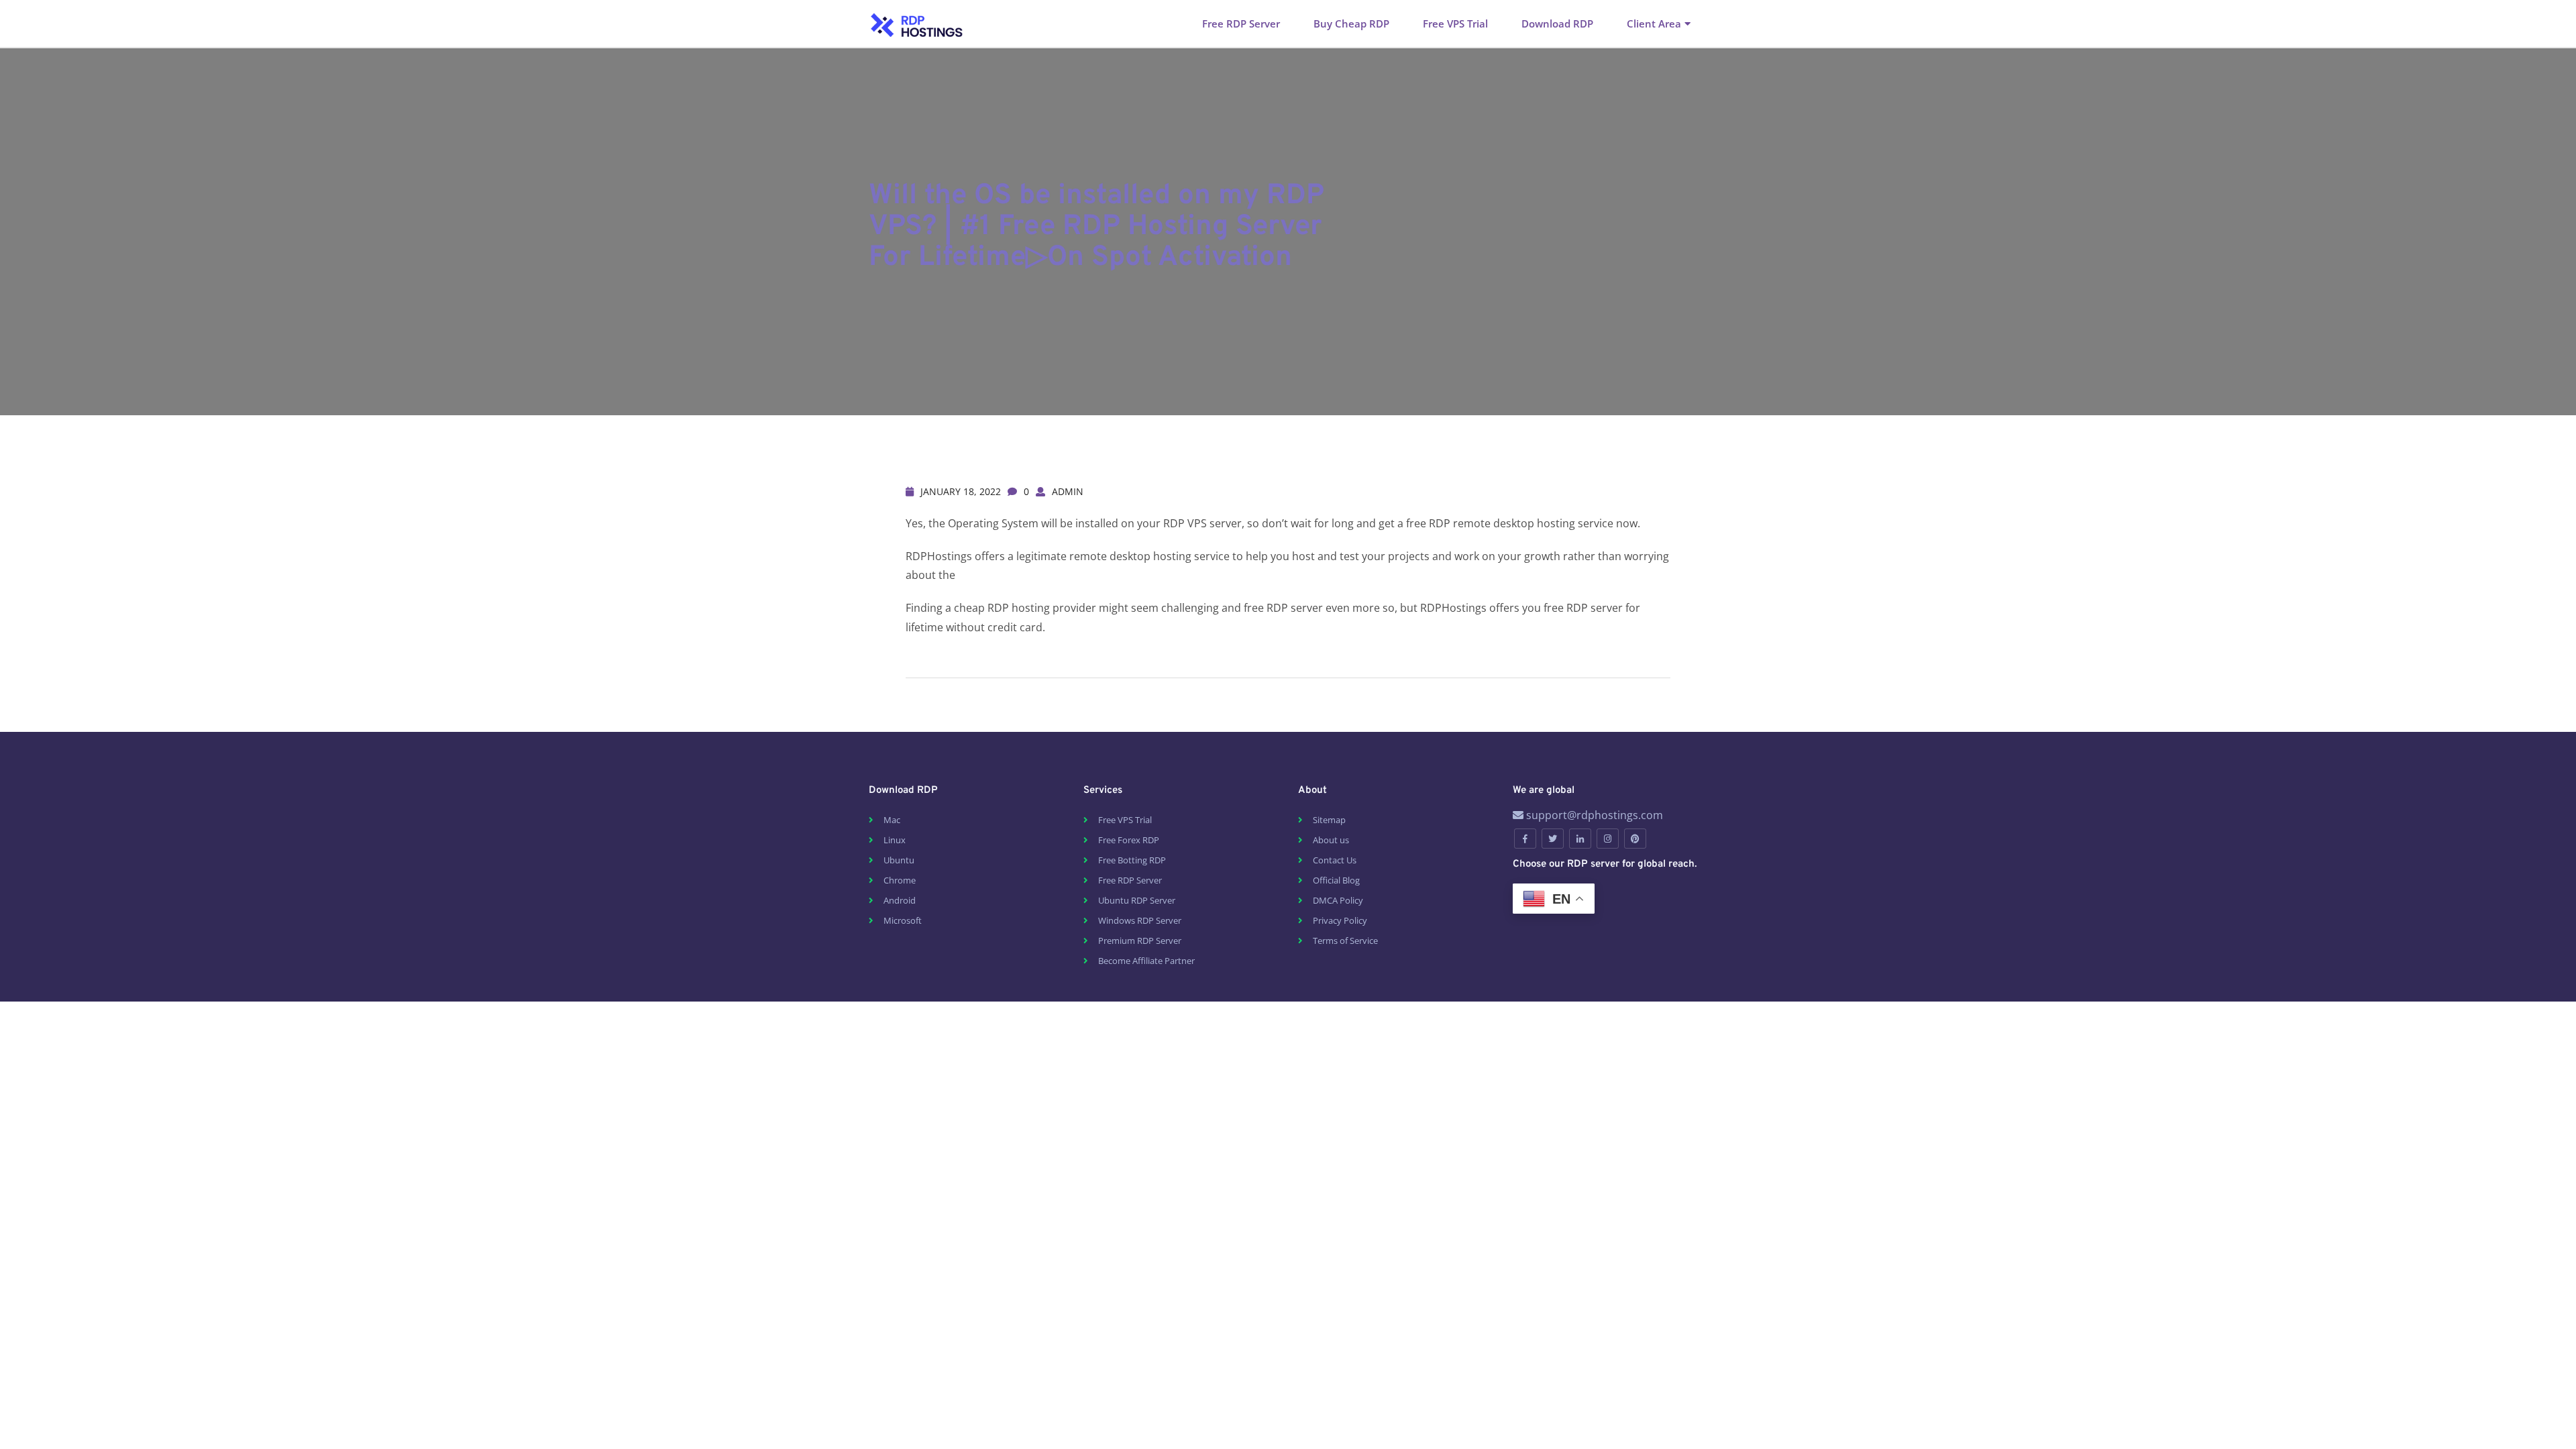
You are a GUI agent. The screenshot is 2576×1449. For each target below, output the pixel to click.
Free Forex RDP (1129, 840)
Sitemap (1329, 820)
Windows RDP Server (1140, 920)
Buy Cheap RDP (1351, 23)
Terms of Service (1345, 941)
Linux (895, 840)
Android (900, 900)
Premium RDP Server (1140, 941)
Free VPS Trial (1455, 23)
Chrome (900, 880)
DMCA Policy (1338, 900)
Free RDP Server (1241, 23)
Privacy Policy (1340, 920)
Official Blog (1336, 880)
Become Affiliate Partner (1146, 961)
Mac (892, 820)
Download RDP (1557, 23)
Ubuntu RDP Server (1137, 900)
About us (1331, 840)
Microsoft (903, 920)
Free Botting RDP (1132, 860)
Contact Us (1335, 860)
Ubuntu (899, 860)
